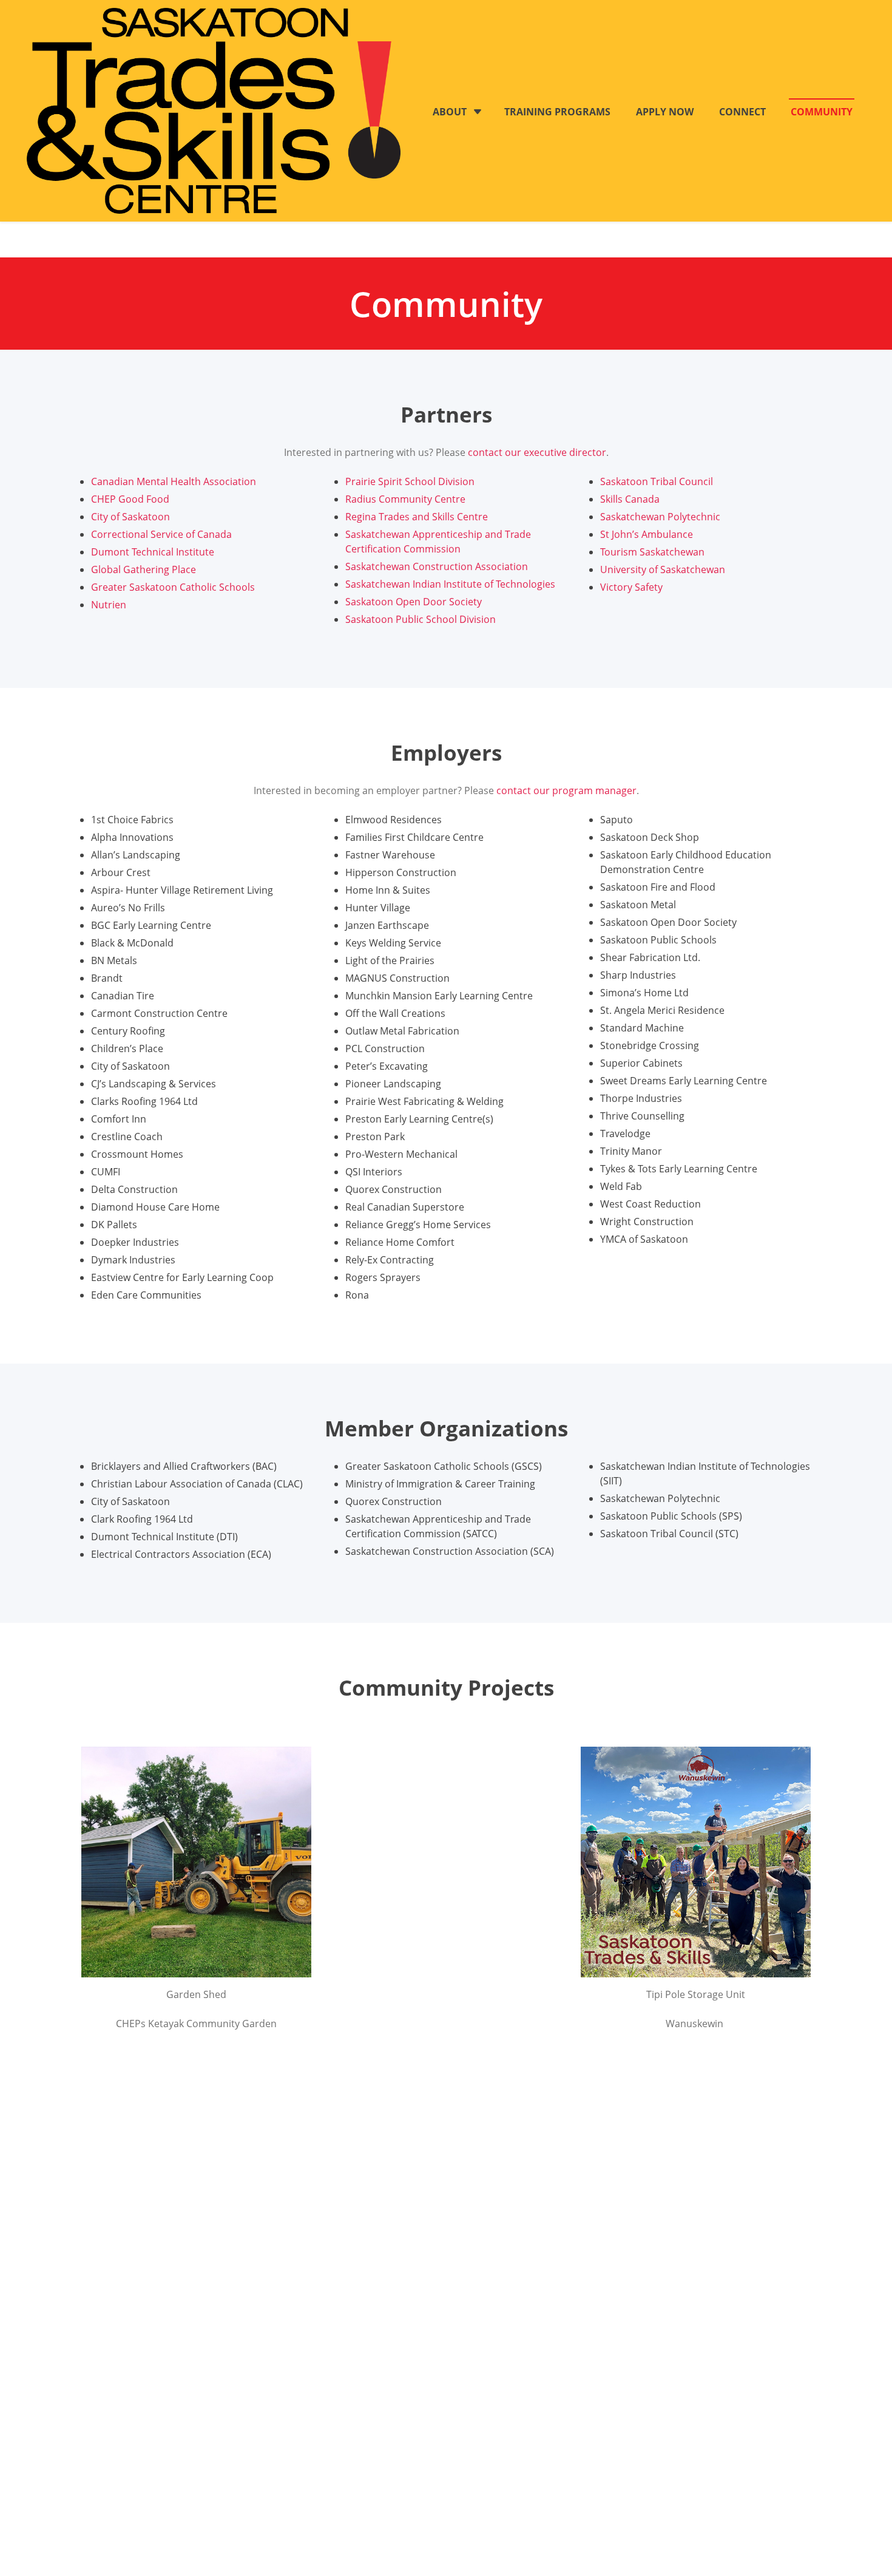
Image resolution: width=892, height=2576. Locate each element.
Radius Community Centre (405, 499)
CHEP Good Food (130, 499)
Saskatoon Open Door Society (414, 602)
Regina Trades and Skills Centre (417, 517)
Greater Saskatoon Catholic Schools (173, 587)
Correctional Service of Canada (161, 534)
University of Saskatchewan (663, 569)
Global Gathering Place (144, 569)
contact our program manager (566, 790)
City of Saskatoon (130, 517)
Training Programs (557, 112)
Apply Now (665, 112)
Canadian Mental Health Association (174, 481)
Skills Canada (630, 499)
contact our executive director (537, 452)
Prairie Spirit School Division (410, 481)
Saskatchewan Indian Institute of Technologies (450, 584)
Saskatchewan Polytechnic (660, 517)
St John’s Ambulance (647, 534)
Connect (742, 112)
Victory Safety (631, 587)
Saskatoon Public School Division (421, 619)
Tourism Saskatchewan (652, 552)
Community (822, 112)
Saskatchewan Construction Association (437, 566)
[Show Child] (478, 112)
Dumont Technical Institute (153, 552)
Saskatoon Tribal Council (657, 481)
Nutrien (109, 605)
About (450, 112)
